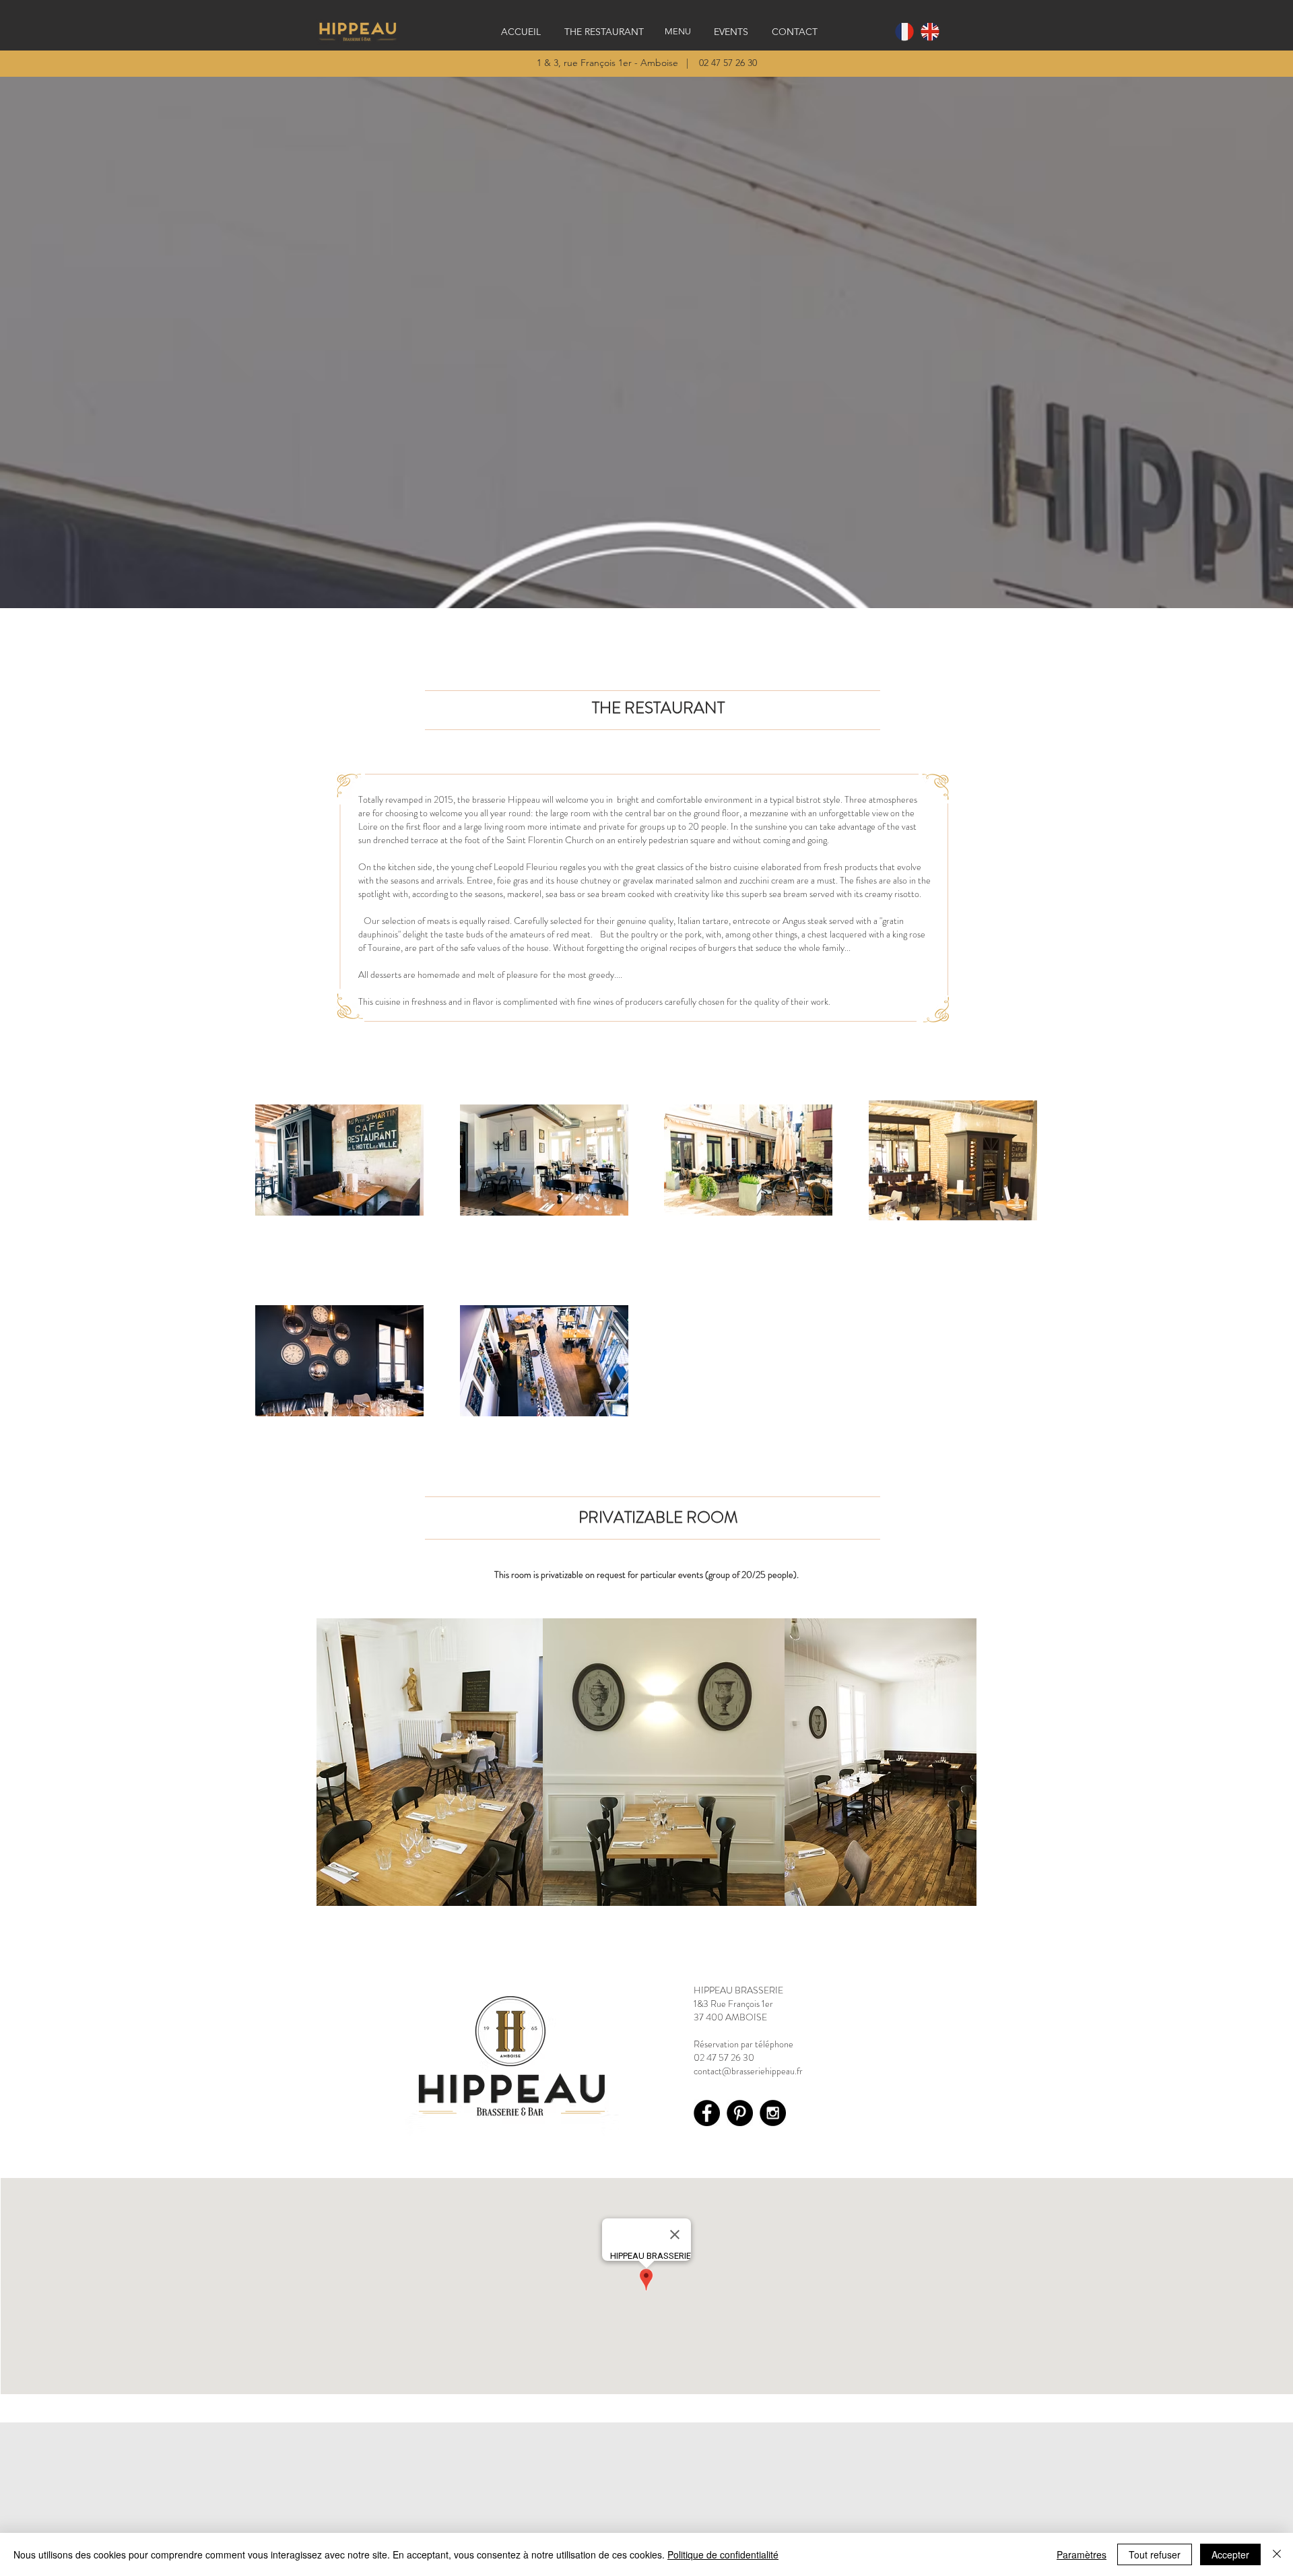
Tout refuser (1155, 2554)
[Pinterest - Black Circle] (740, 2113)
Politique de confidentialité (723, 2554)
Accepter (1230, 2554)
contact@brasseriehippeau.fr (748, 2071)
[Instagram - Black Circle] (773, 2113)
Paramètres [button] (1082, 2554)
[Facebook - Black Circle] (707, 2113)
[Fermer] (1277, 2554)
